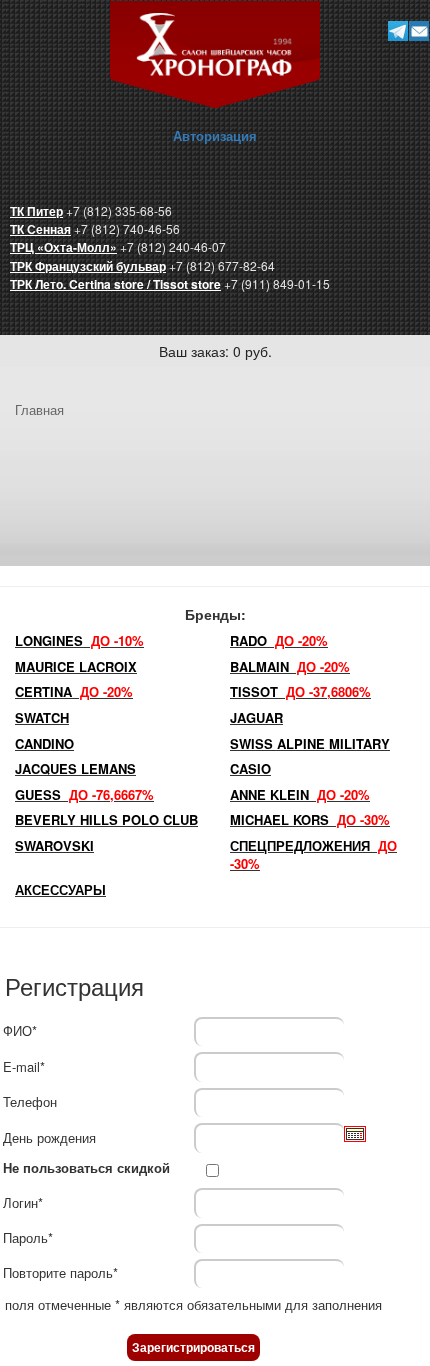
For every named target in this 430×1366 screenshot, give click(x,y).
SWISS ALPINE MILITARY (310, 743)
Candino (44, 743)
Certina (74, 691)
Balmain (290, 666)
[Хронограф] (215, 52)
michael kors (310, 819)
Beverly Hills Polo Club (106, 819)
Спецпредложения (313, 855)
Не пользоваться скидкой (86, 1168)
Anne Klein (300, 794)
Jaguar (256, 717)
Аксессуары (60, 889)
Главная (39, 409)
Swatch (42, 717)
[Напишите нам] (418, 30)
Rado (279, 640)
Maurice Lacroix (76, 666)
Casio (250, 768)
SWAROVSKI (54, 845)
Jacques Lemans (75, 768)
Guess (84, 794)
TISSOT (300, 691)
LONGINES (79, 640)
